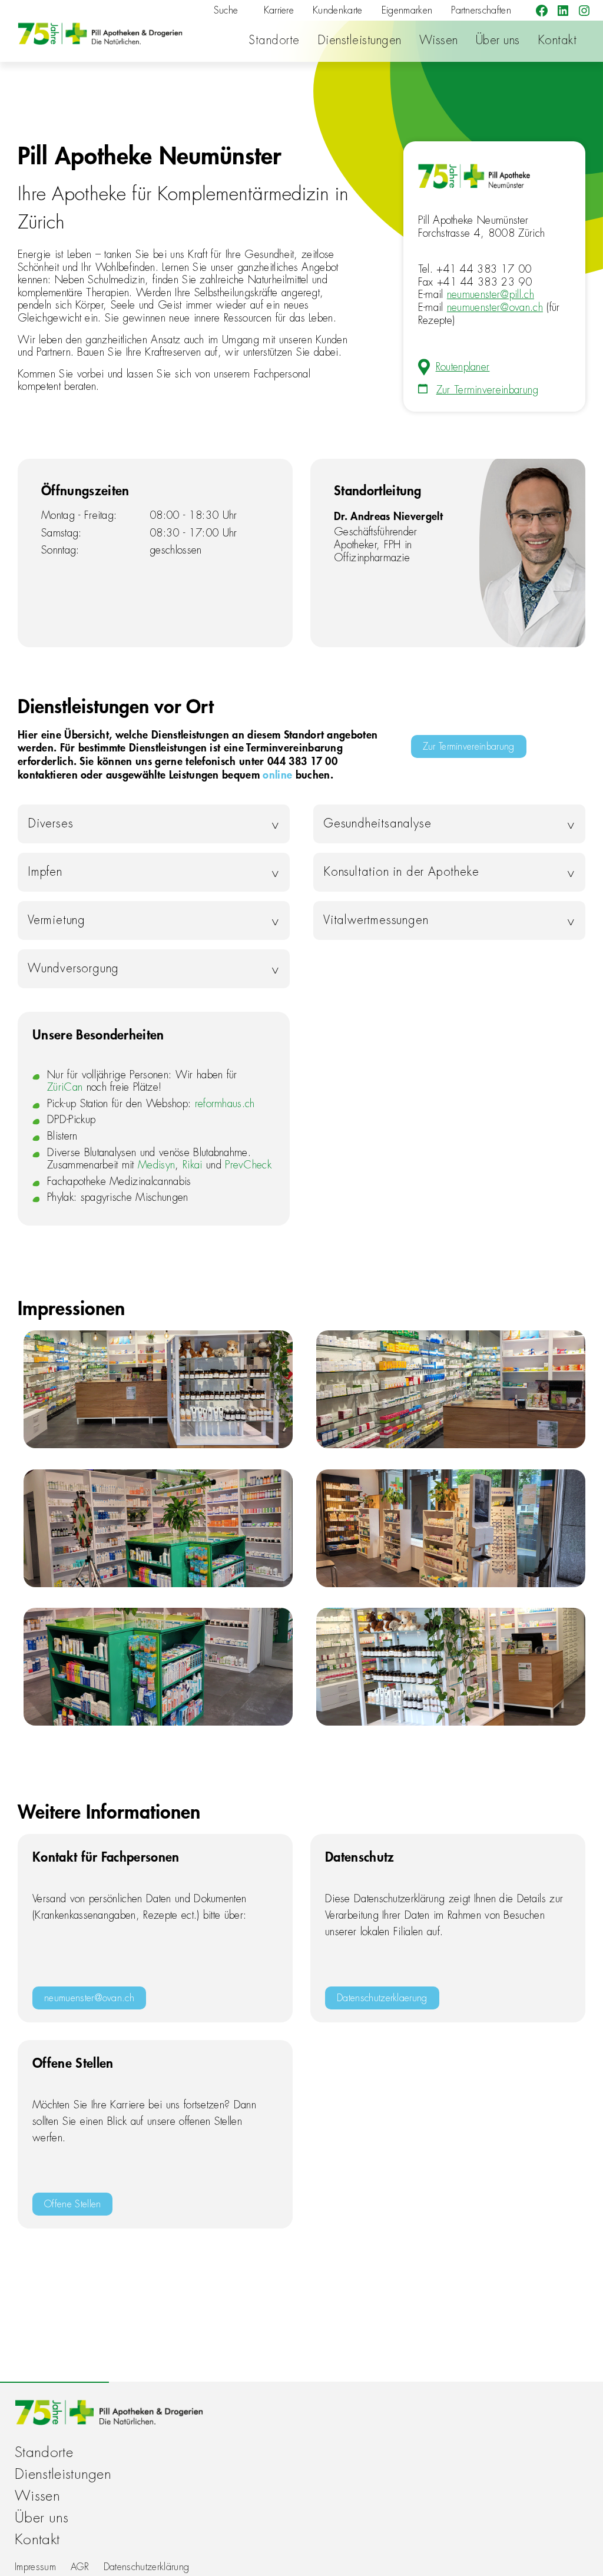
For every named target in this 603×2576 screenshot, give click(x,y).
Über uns (498, 40)
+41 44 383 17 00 (484, 269)
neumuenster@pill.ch (491, 294)
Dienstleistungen (360, 40)
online (277, 774)
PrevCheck (248, 1165)
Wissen (439, 40)
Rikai (193, 1165)
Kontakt (557, 40)
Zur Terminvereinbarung (488, 390)
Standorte (274, 40)
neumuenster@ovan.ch (495, 307)
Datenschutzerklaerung (382, 1998)
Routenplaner (463, 367)
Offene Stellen (72, 2204)
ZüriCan (65, 1087)
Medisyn (156, 1165)
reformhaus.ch (225, 1104)
